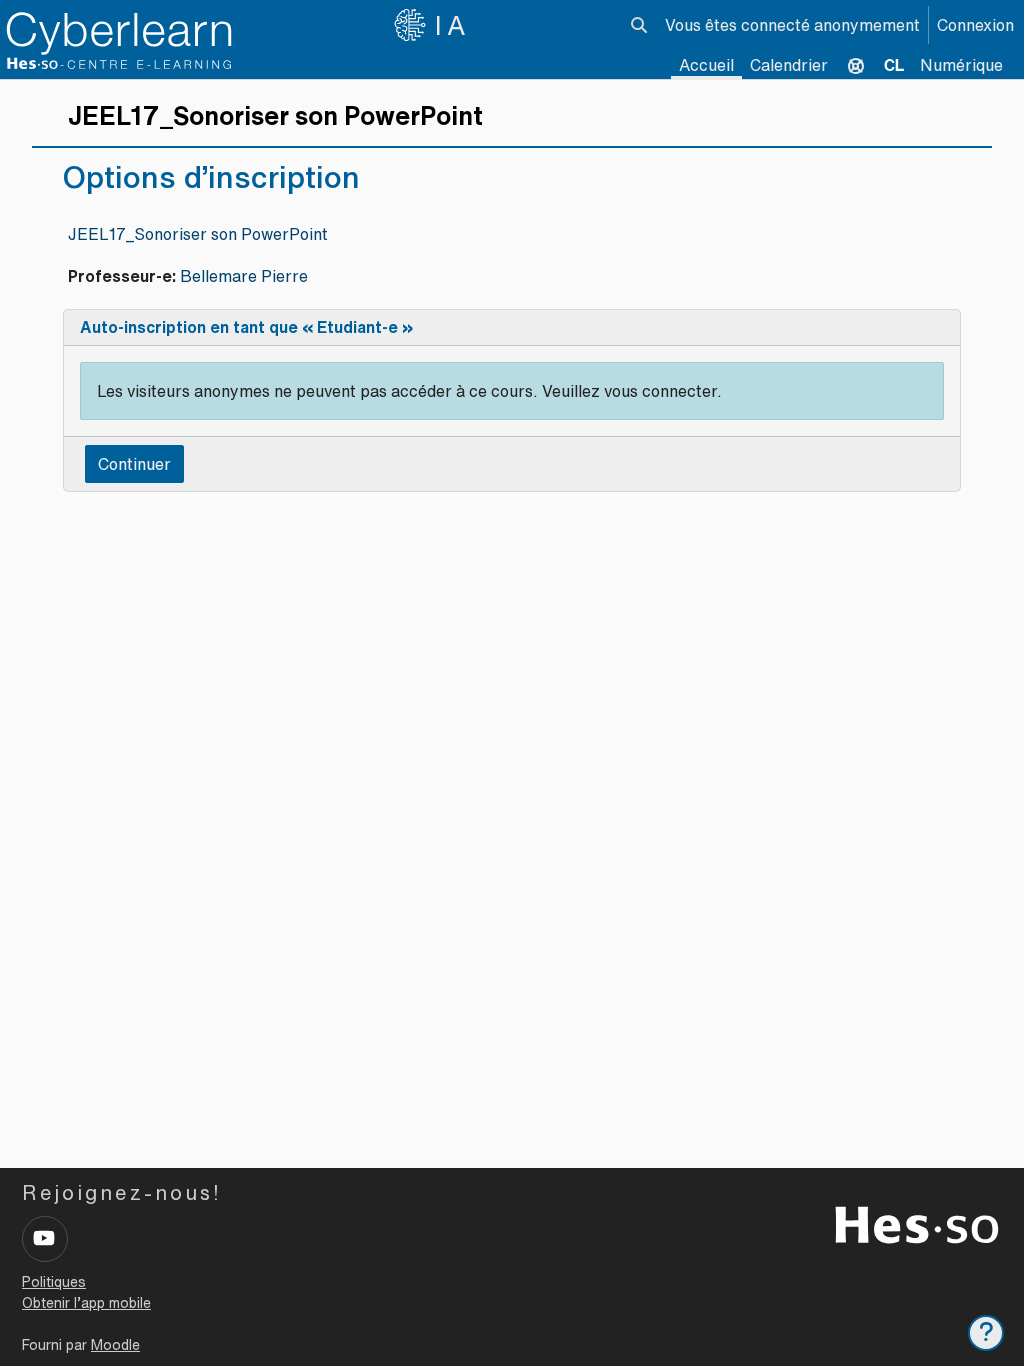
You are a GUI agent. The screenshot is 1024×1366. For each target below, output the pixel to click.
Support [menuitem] (856, 65)
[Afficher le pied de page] (986, 1333)
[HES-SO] (917, 1223)
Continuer (134, 464)
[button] (639, 25)
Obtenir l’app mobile (86, 1303)
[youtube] (45, 1239)
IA (453, 25)
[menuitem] (894, 65)
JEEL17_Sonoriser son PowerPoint (198, 234)
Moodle (115, 1345)
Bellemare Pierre (244, 276)
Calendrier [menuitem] (789, 65)
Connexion (975, 25)
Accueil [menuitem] (706, 65)
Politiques (54, 1282)
